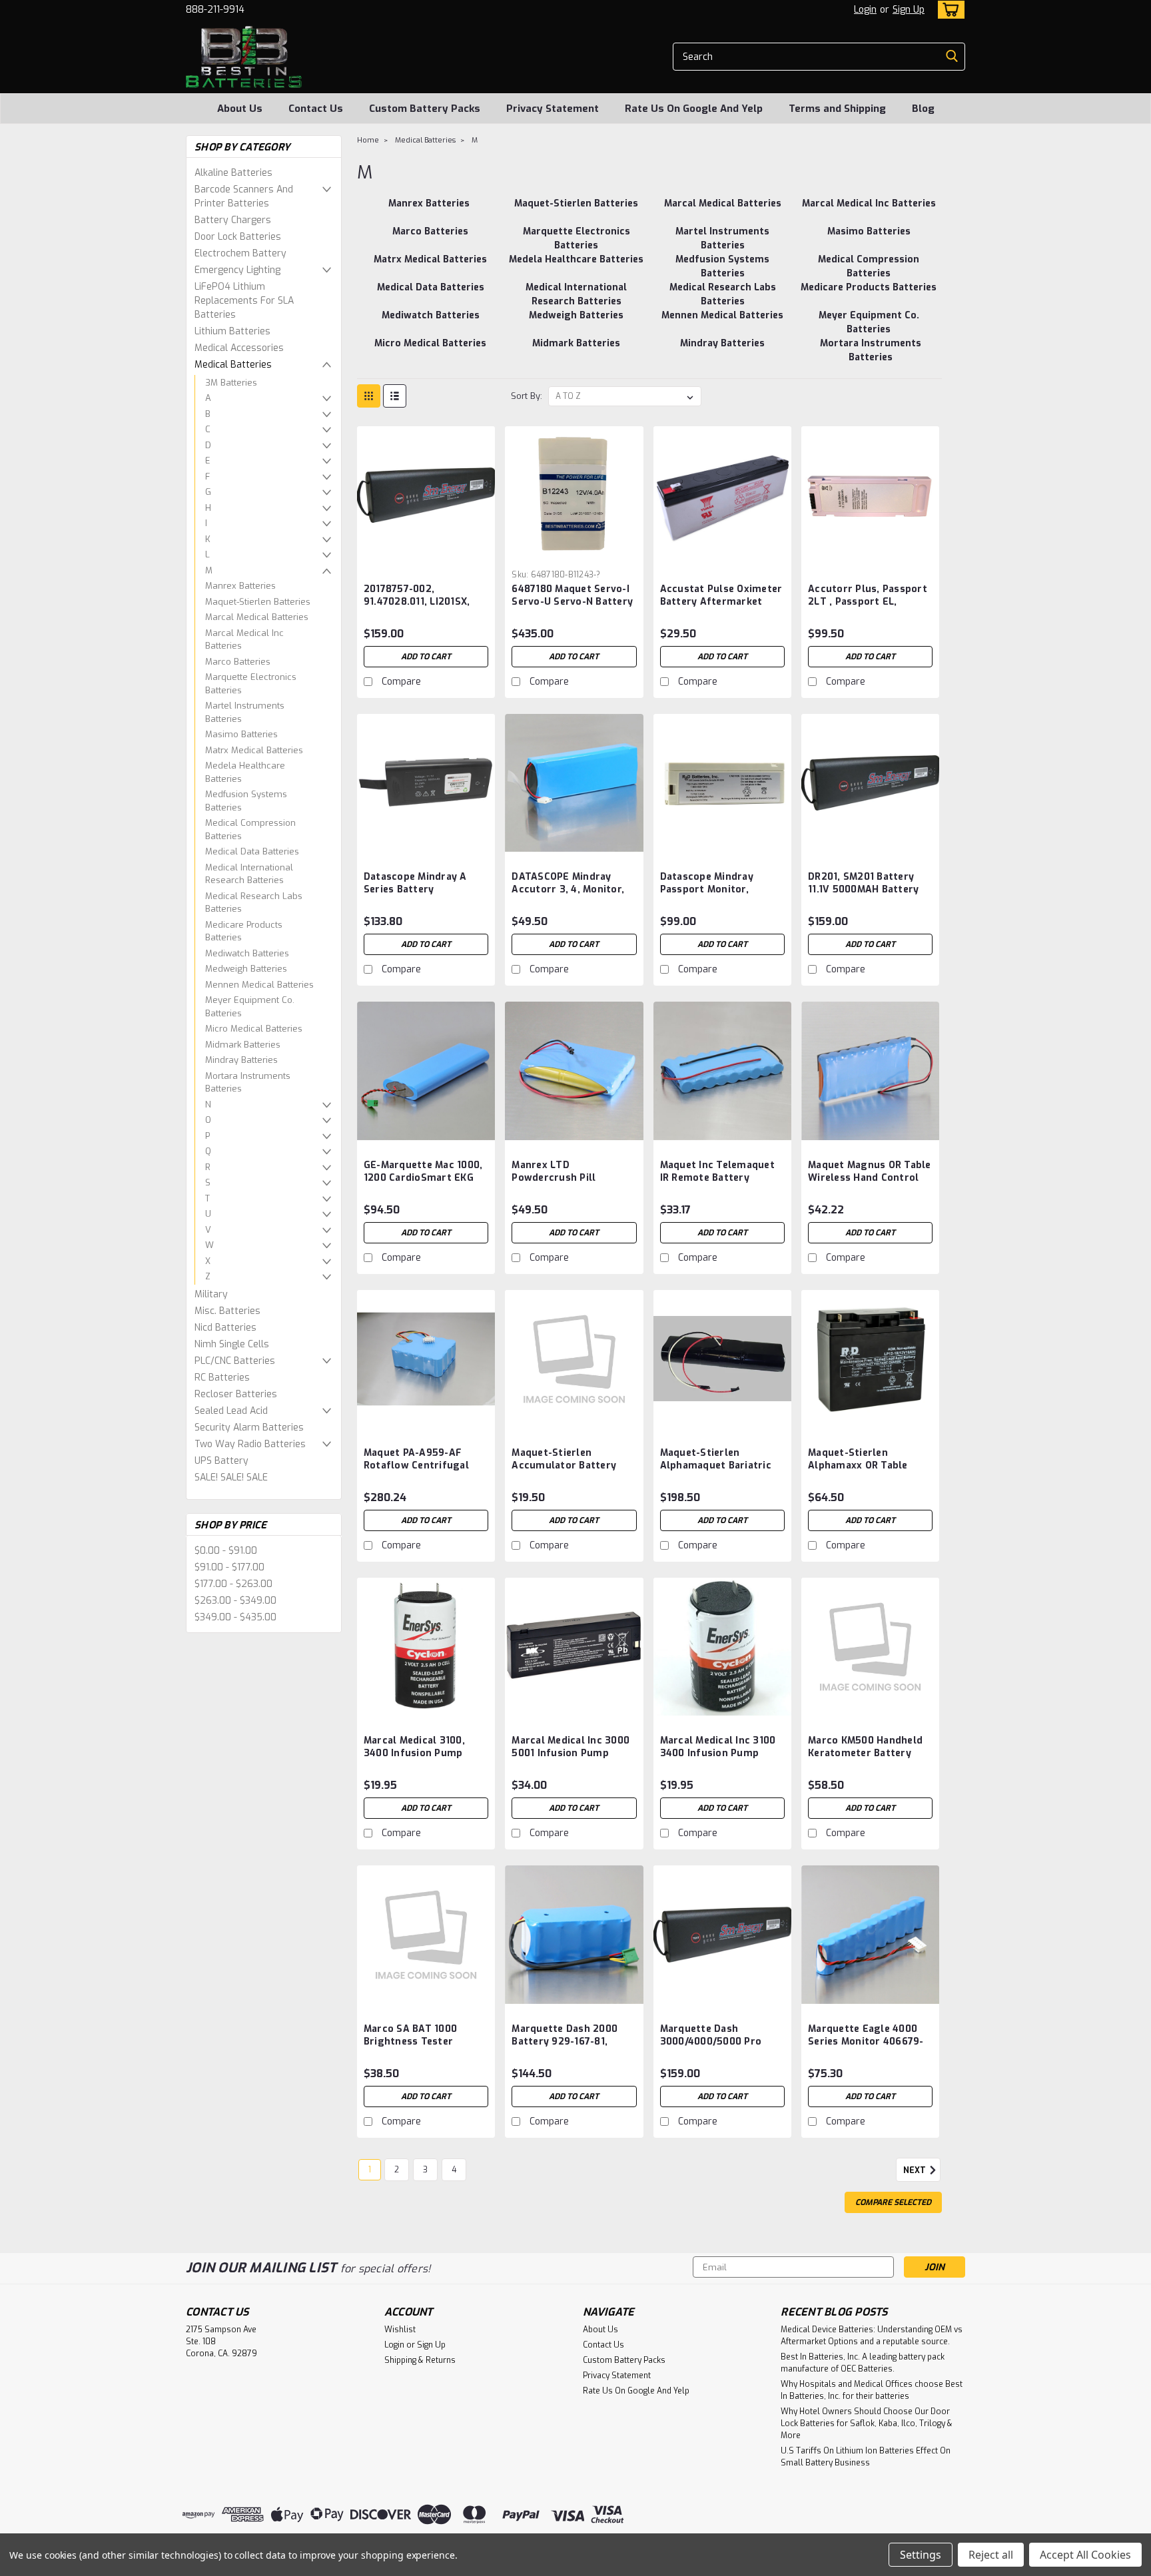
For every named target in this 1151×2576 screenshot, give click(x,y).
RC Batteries (222, 1378)
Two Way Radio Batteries (250, 1444)
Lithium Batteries (232, 331)
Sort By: (527, 396)
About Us (240, 109)
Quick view (426, 554)
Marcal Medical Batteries (257, 617)
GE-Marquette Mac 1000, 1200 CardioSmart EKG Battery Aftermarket (423, 1178)
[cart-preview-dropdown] (948, 10)
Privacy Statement (553, 109)
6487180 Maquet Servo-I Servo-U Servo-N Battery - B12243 (572, 602)
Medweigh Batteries (246, 969)
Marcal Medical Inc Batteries (244, 640)
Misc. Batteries (227, 1311)
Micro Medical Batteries (254, 1029)
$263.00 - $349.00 (235, 1601)
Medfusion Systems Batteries (246, 801)
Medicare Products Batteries (244, 931)
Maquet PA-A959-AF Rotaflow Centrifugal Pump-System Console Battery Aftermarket (419, 1472)
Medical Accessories (239, 348)
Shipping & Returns (420, 2360)
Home (368, 140)
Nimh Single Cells (232, 1344)
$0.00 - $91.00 (226, 1551)
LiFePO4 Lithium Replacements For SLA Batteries (244, 301)
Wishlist (400, 2330)
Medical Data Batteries (252, 851)
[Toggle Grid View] (369, 396)
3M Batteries (231, 383)
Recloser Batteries (236, 1394)
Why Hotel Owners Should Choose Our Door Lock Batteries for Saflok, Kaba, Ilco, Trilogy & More (867, 2423)
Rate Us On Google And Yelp (694, 109)
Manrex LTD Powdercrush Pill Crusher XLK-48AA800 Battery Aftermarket (566, 1184)
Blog (923, 109)
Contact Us (316, 109)
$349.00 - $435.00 (235, 1617)
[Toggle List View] (395, 396)
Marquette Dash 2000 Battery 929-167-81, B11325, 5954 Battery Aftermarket (565, 2048)
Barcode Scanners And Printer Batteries (244, 196)
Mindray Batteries (241, 1060)
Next (916, 2170)
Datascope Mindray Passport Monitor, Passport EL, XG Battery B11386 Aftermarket (719, 896)
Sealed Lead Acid (231, 1411)
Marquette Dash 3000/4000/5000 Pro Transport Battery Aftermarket (711, 2048)
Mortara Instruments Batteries (248, 1083)
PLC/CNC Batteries (235, 1361)
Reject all (991, 2555)
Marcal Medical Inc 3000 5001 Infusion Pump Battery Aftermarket (571, 1753)
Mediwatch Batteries (247, 953)
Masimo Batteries (241, 734)
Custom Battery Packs (425, 109)
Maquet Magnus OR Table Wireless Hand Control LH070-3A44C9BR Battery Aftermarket (870, 1184)
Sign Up (909, 10)
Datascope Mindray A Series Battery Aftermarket (415, 889)
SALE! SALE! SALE (231, 1477)
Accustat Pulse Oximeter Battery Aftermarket (721, 595)
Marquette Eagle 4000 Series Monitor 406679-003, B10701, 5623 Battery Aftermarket (866, 2048)
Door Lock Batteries (238, 237)
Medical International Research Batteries (249, 874)
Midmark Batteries (243, 1045)
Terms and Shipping (837, 109)
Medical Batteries (233, 365)
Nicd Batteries (225, 1328)
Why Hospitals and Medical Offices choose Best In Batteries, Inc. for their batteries (872, 2390)
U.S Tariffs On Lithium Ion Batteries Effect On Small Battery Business (866, 2457)
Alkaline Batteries (233, 173)
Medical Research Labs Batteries (254, 903)
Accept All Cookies (1085, 2555)
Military (211, 1294)
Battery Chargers (233, 220)
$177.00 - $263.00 (233, 1584)
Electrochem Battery (240, 253)
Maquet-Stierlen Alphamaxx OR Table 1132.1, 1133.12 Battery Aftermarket (861, 1472)
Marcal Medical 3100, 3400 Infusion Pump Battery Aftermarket (415, 1753)
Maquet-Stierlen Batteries (258, 602)
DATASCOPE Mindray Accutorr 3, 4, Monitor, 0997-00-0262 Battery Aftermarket (568, 896)
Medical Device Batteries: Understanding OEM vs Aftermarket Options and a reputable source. (872, 2336)
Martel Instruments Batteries (245, 712)
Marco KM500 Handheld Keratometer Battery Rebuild (865, 1753)
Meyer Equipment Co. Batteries (250, 1007)
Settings (921, 2555)
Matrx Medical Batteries (254, 750)
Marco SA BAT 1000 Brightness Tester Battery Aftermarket (415, 2042)
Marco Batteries (238, 662)
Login (865, 10)
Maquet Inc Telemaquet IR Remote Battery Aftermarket (717, 1178)
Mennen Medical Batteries (259, 985)
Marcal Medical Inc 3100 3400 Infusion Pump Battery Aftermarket (718, 1753)
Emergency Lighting (237, 270)
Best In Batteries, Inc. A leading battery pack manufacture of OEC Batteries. (863, 2363)
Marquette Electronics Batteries (251, 684)
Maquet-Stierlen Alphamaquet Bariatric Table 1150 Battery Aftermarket (716, 1472)
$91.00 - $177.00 (229, 1567)
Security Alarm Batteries (249, 1428)
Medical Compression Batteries (250, 829)
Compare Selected (893, 2202)
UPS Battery (221, 1461)
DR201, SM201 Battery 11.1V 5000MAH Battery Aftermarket (863, 889)
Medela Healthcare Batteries (245, 772)
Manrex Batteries (240, 586)
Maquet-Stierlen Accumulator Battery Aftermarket (564, 1465)
